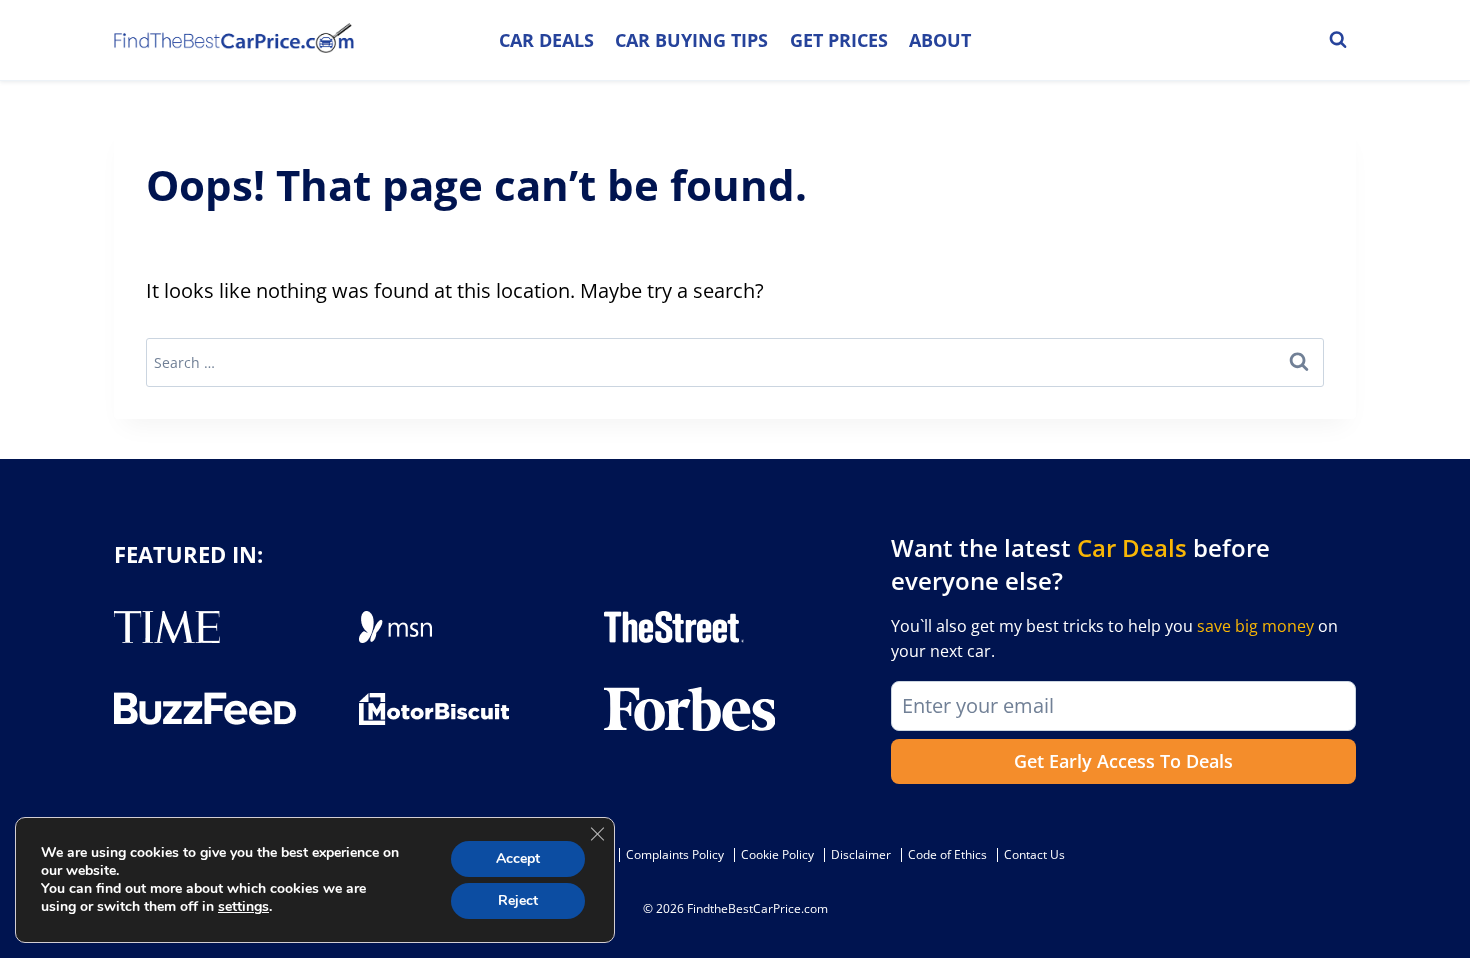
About (940, 40)
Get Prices (839, 40)
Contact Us (1034, 854)
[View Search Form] (1338, 40)
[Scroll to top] (1440, 898)
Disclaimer (861, 854)
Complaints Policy (675, 854)
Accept (518, 858)
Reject (518, 900)
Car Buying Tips (691, 40)
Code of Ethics (947, 854)
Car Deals (546, 40)
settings (243, 907)
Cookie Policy (777, 854)
